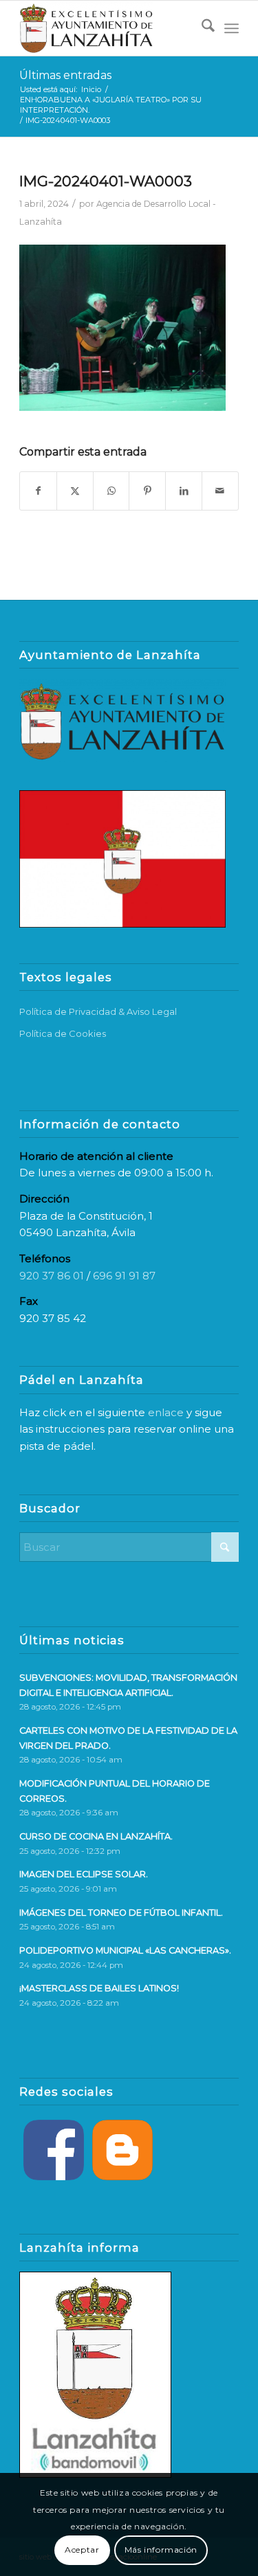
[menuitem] (201, 28)
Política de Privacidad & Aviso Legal (98, 1011)
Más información (161, 2550)
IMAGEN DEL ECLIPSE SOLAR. (84, 1874)
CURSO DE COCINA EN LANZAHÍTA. (96, 1836)
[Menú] (232, 28)
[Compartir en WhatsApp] (111, 491)
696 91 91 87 (124, 1276)
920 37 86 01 (52, 1276)
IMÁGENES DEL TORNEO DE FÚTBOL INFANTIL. (121, 1913)
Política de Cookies (63, 1033)
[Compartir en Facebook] (38, 491)
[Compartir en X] (75, 491)
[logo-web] (107, 28)
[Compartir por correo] (220, 491)
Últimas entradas (65, 75)
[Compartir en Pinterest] (147, 491)
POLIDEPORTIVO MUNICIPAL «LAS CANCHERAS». (125, 1950)
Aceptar (82, 2550)
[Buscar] (201, 28)
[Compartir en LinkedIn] (184, 491)
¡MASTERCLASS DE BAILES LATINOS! (99, 1988)
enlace (166, 1412)
